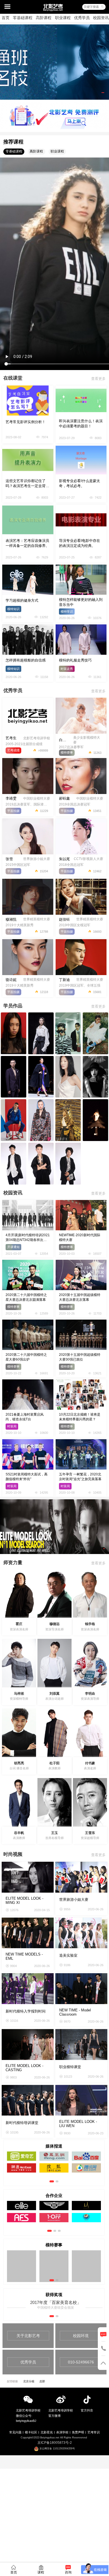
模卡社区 (31, 2432)
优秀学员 (82, 18)
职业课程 (63, 18)
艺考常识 (94, 2432)
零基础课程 (23, 18)
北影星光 (47, 2432)
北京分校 (29, 2381)
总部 (42, 2381)
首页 (6, 18)
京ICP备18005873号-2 (55, 2443)
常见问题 (15, 2432)
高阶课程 (44, 18)
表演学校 (62, 2432)
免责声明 (78, 2432)
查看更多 (98, 379)
